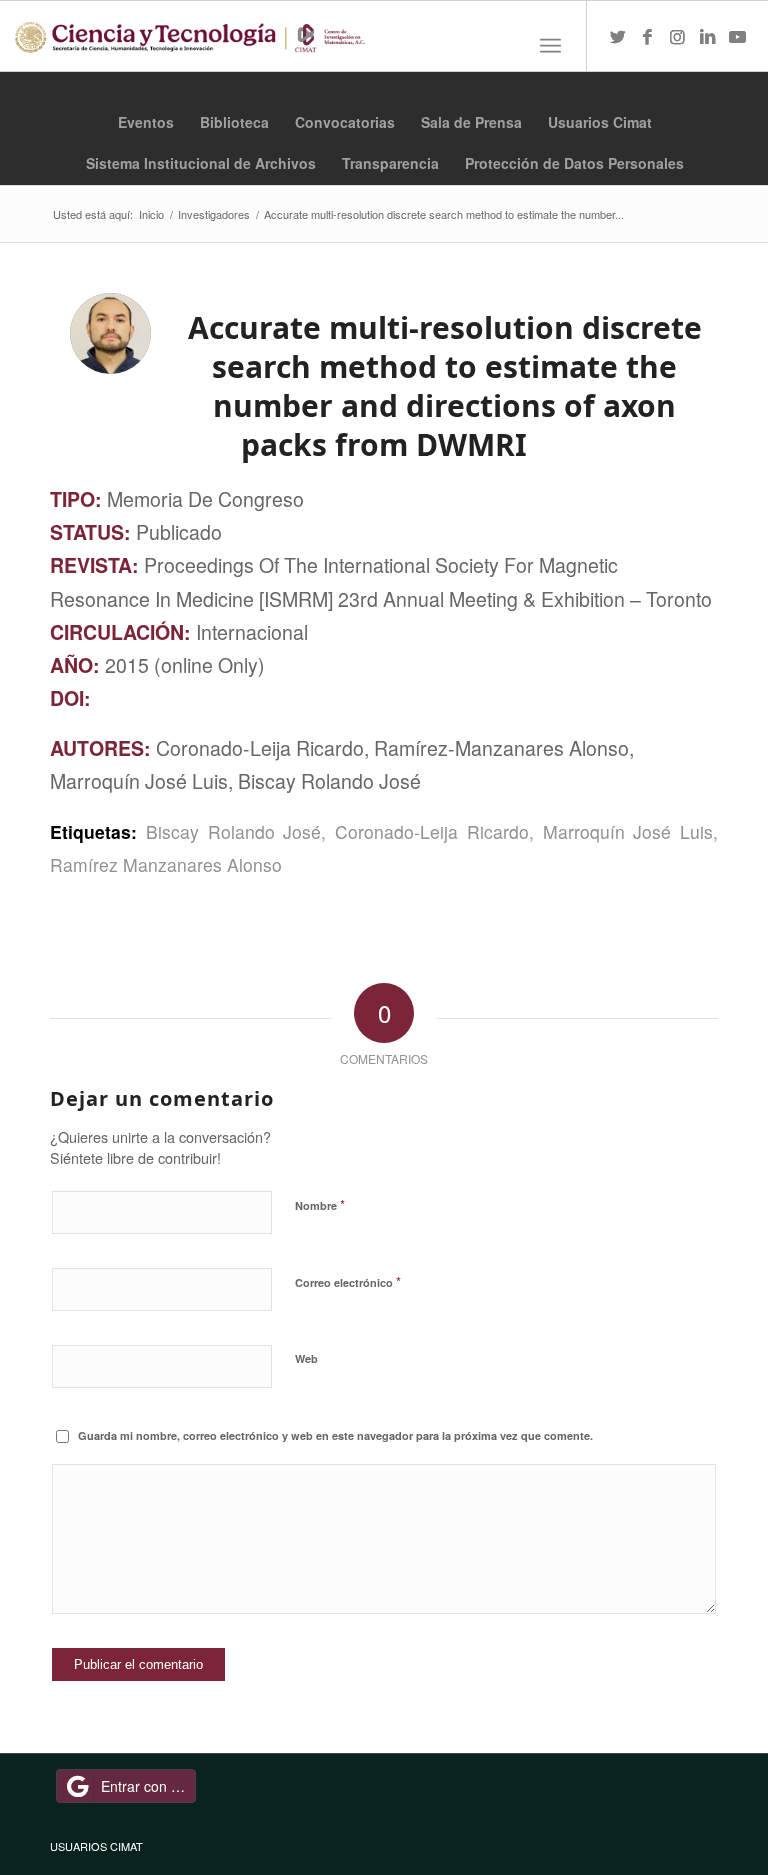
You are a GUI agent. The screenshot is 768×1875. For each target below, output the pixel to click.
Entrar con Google (148, 1786)
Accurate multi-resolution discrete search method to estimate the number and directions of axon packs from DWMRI (445, 386)
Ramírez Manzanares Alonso (166, 864)
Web (306, 1358)
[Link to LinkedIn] (708, 36)
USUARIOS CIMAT (96, 1846)
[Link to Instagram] (678, 36)
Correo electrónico (348, 1281)
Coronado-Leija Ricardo (432, 831)
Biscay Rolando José (234, 831)
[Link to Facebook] (648, 36)
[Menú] (550, 46)
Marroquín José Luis (628, 831)
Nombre (320, 1204)
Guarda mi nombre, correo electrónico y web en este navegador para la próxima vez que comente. (335, 1435)
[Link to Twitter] (618, 36)
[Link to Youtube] (738, 36)
